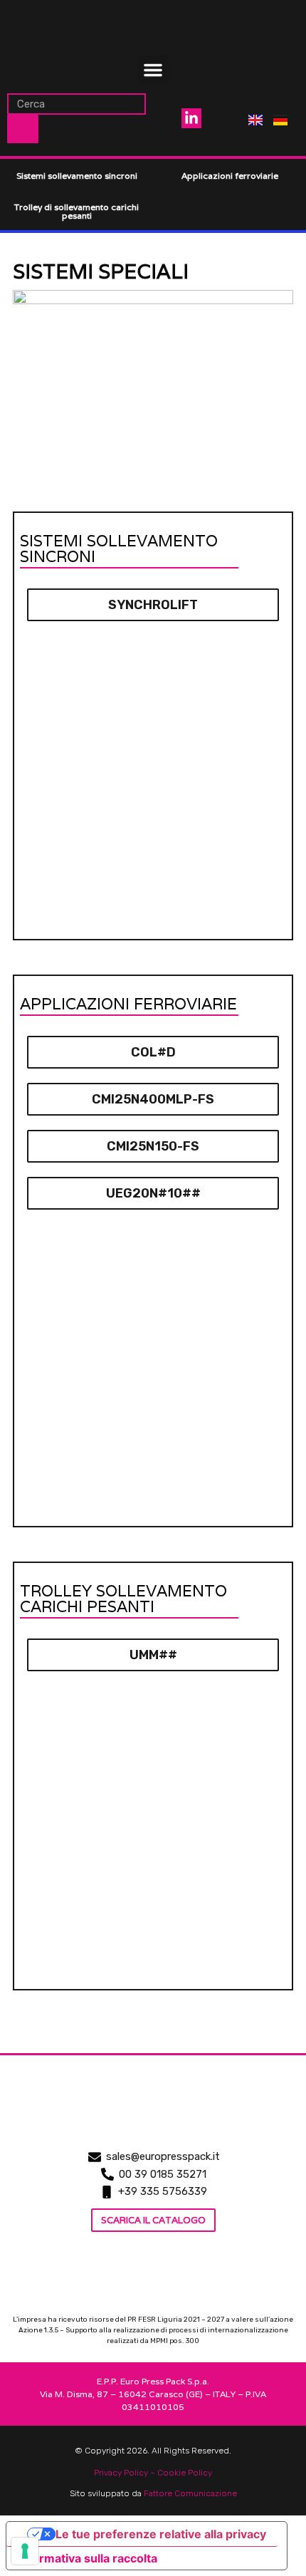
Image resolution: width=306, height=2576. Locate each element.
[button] (153, 70)
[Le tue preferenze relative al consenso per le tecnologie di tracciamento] (25, 2551)
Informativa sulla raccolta (88, 2558)
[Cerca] (23, 129)
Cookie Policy (185, 2473)
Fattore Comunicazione (190, 2493)
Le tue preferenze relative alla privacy (161, 2534)
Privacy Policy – (126, 2473)
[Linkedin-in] (191, 118)
